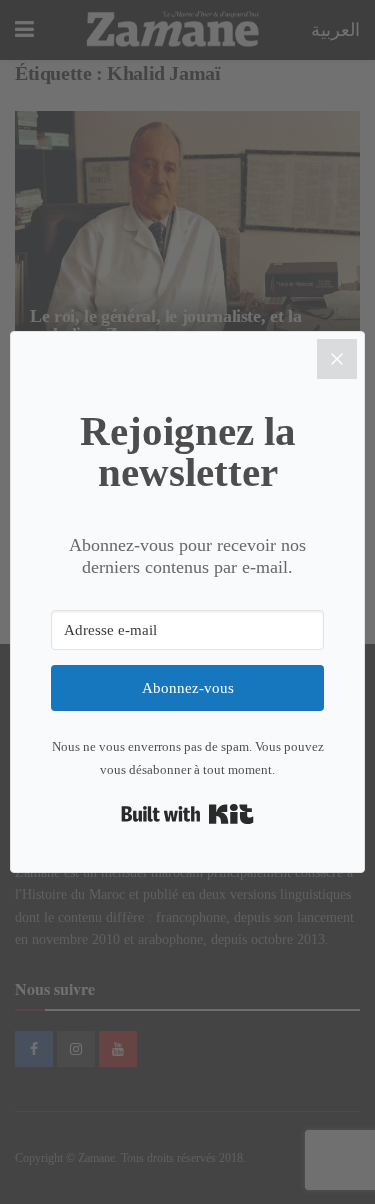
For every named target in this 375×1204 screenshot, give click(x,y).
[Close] (337, 359)
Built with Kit (187, 814)
